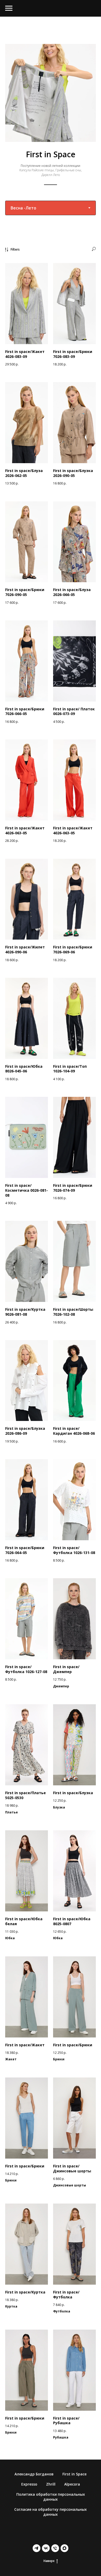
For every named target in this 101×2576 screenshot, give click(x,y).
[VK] (46, 2548)
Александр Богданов (34, 2474)
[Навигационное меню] (9, 8)
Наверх (49, 2561)
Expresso (29, 2484)
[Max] (64, 2548)
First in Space (74, 2474)
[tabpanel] (51, 1341)
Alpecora (72, 2484)
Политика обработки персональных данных (51, 2497)
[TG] (37, 2548)
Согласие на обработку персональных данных (51, 2512)
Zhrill (51, 2484)
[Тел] (55, 2548)
